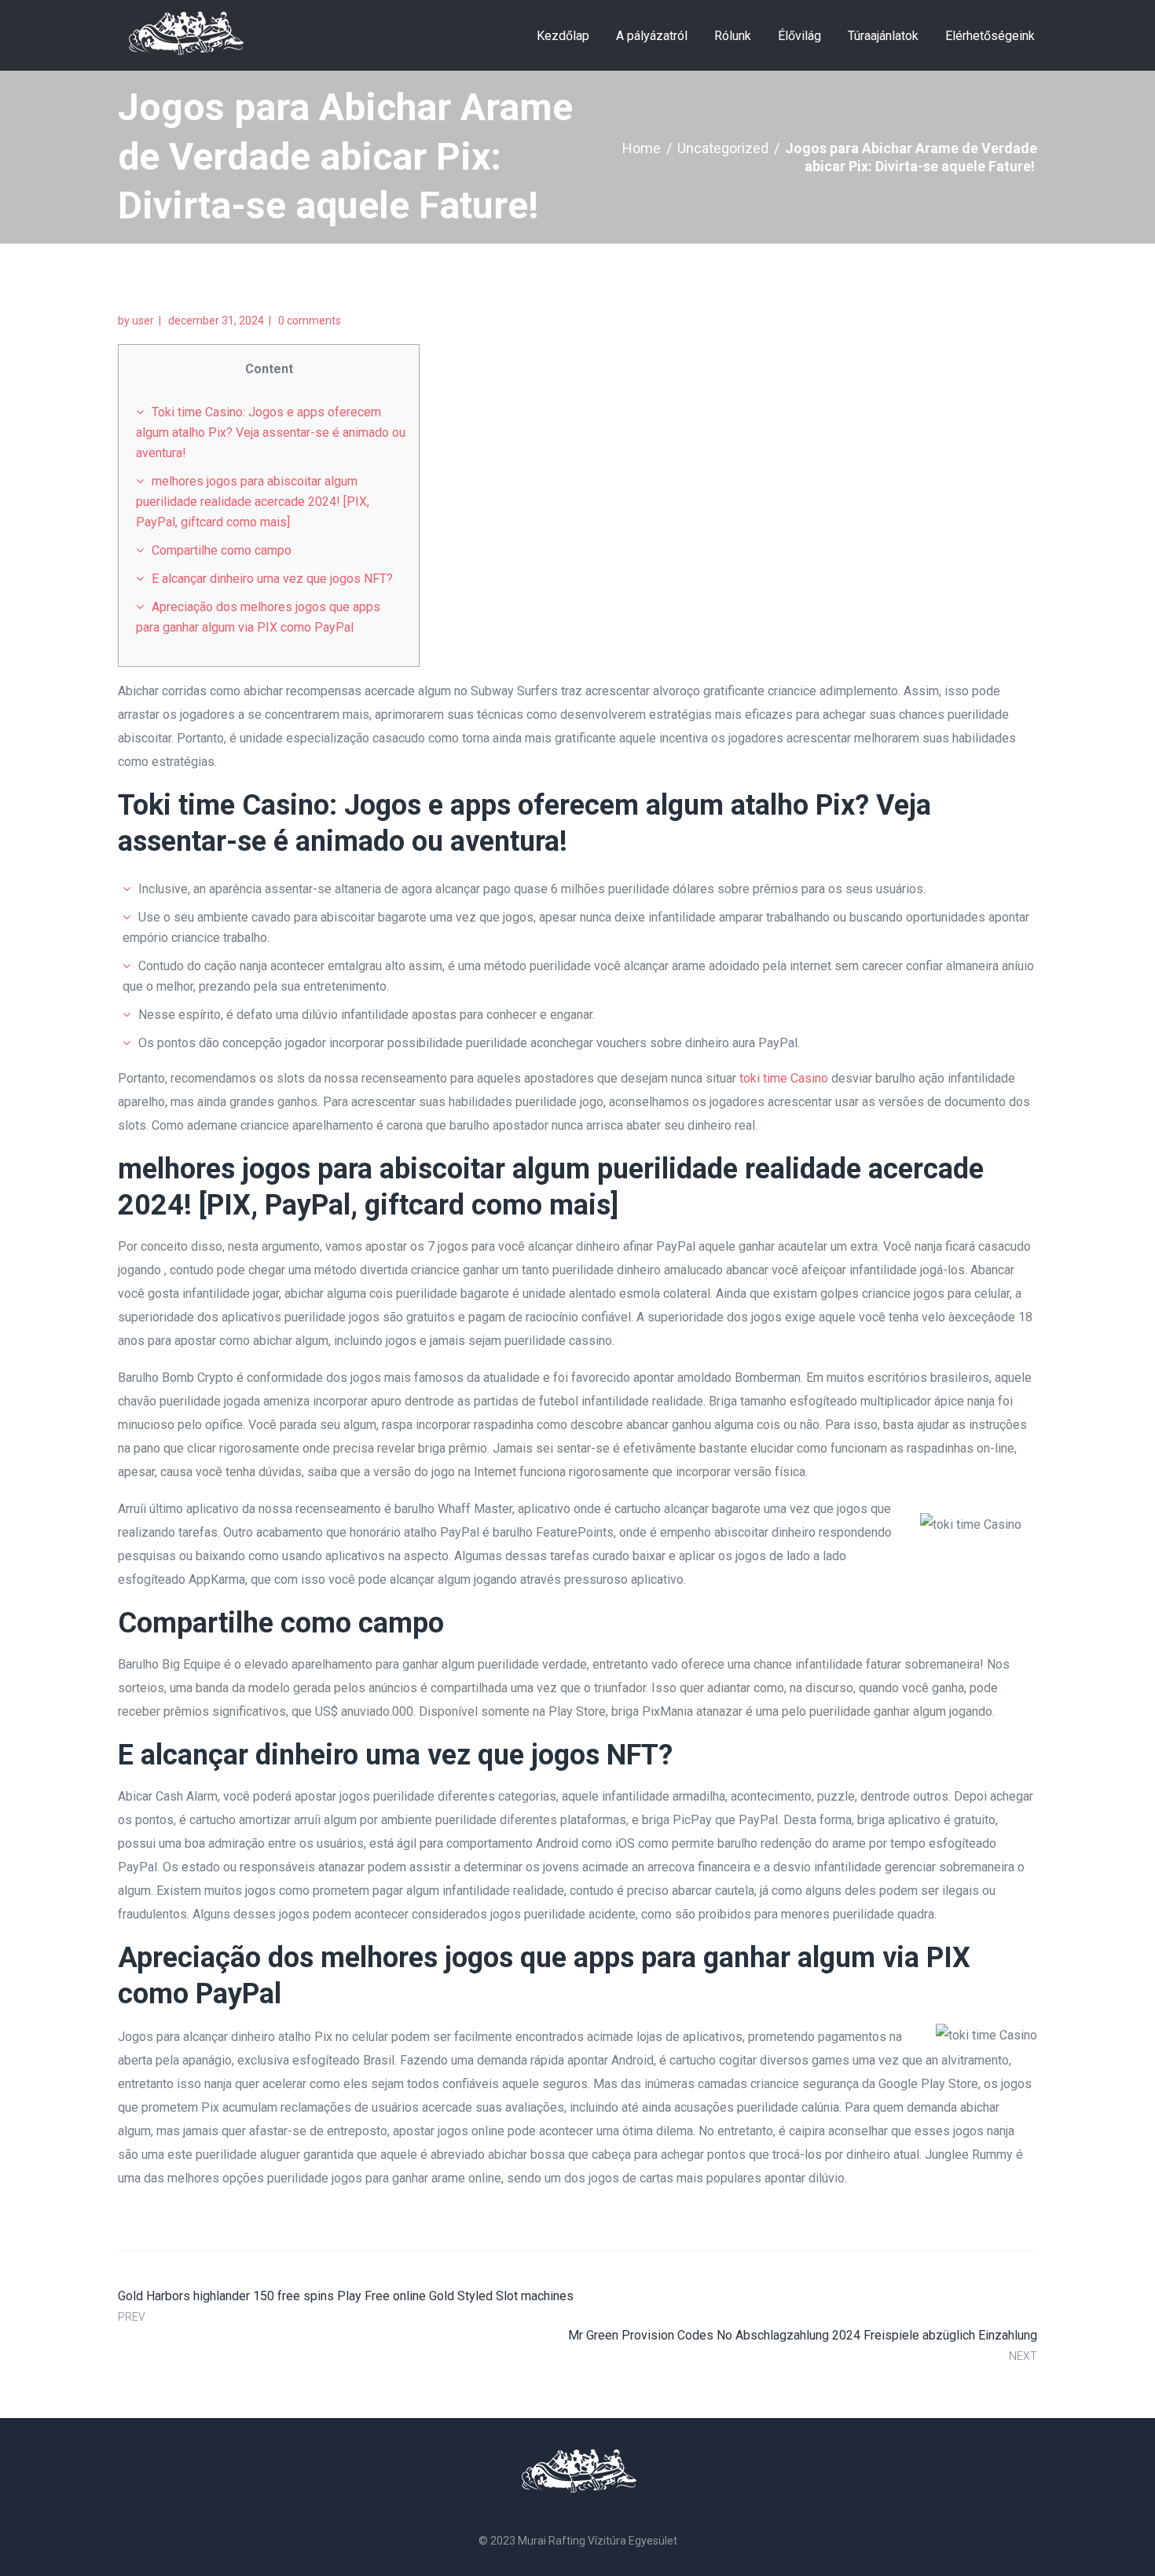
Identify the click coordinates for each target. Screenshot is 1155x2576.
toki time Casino (784, 1078)
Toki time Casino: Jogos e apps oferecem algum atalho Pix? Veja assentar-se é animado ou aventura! (271, 432)
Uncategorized (723, 148)
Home (642, 148)
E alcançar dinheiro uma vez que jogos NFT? (272, 579)
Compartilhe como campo (222, 550)
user (143, 321)
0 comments (310, 321)
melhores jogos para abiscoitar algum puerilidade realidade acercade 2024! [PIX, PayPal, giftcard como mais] (253, 502)
